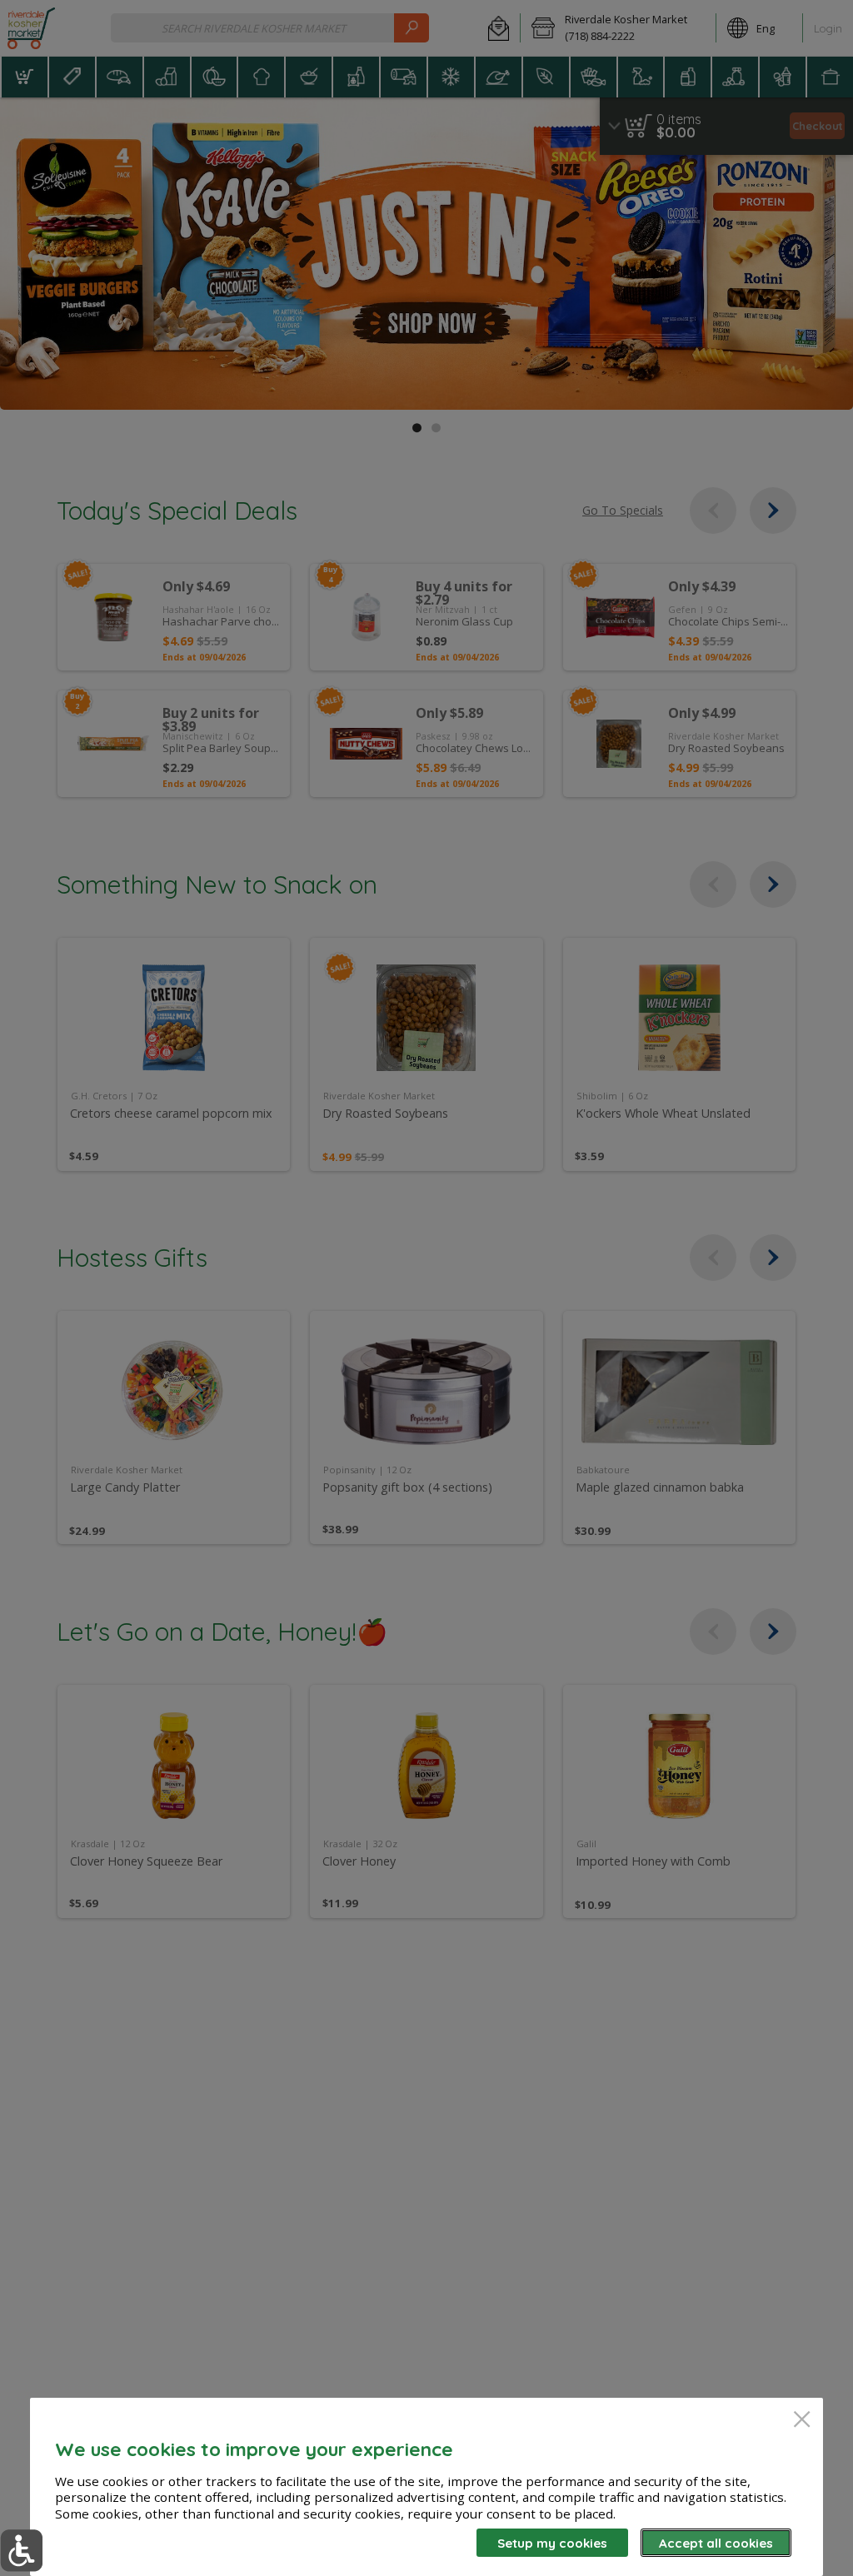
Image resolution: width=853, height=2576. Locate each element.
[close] (802, 2421)
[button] (21, 2551)
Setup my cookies (552, 2543)
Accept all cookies (716, 2543)
